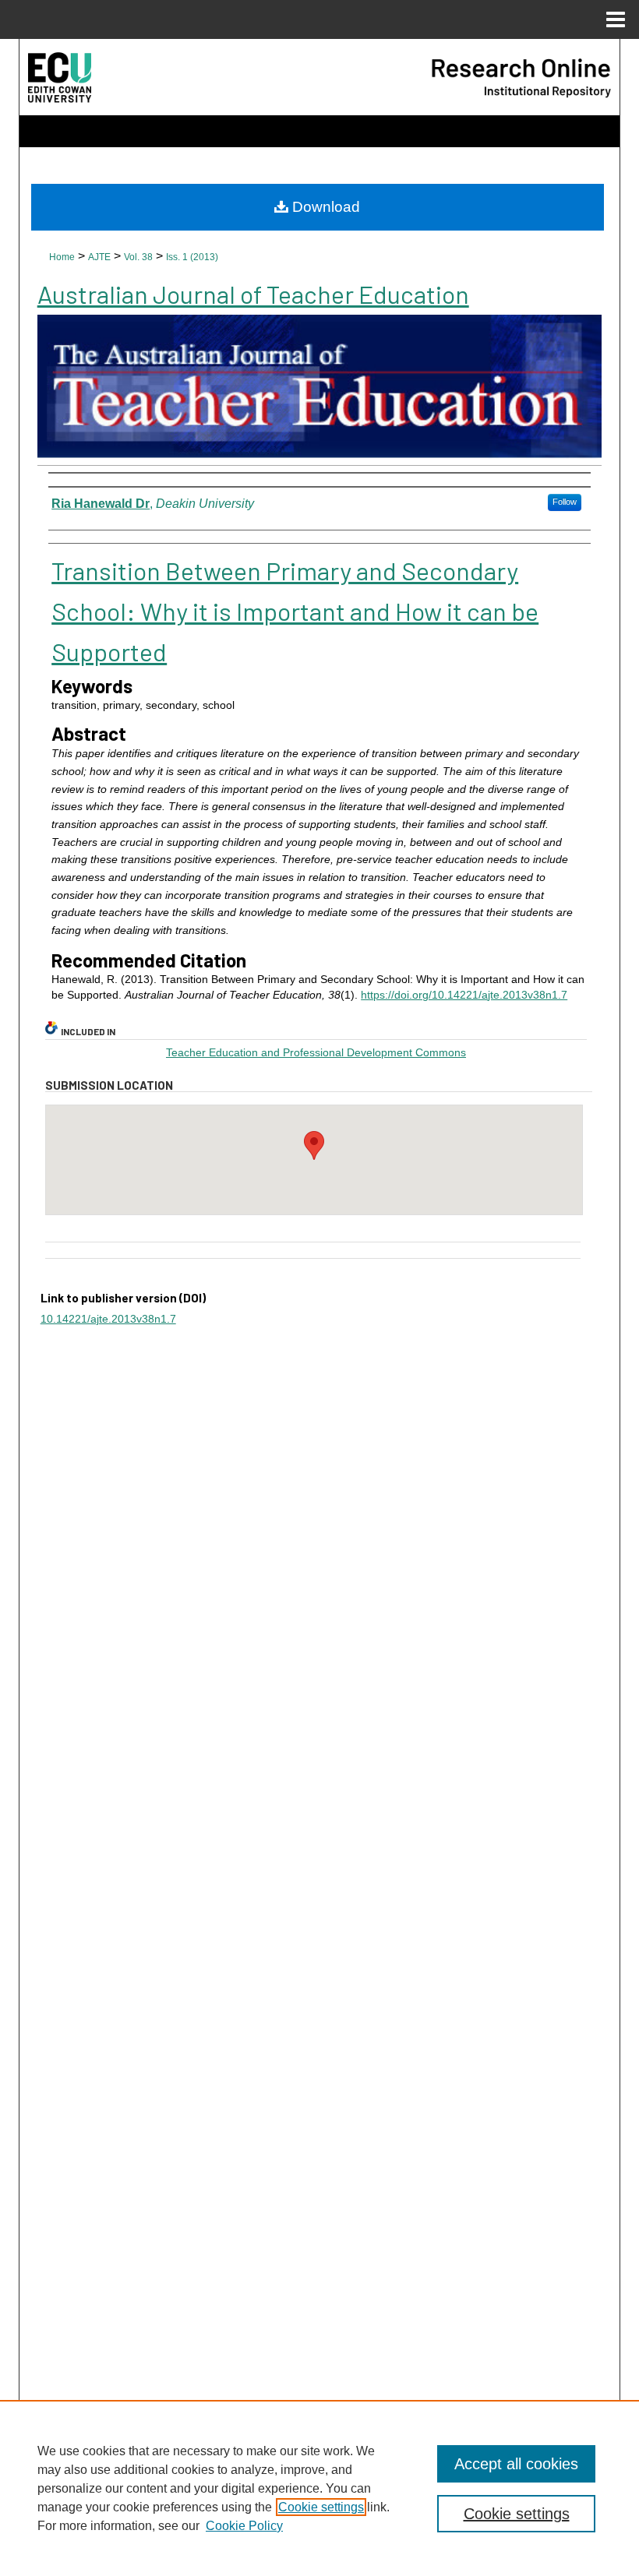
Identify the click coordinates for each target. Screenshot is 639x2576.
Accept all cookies (516, 2464)
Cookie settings (321, 2507)
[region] (319, 2488)
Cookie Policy (244, 2526)
